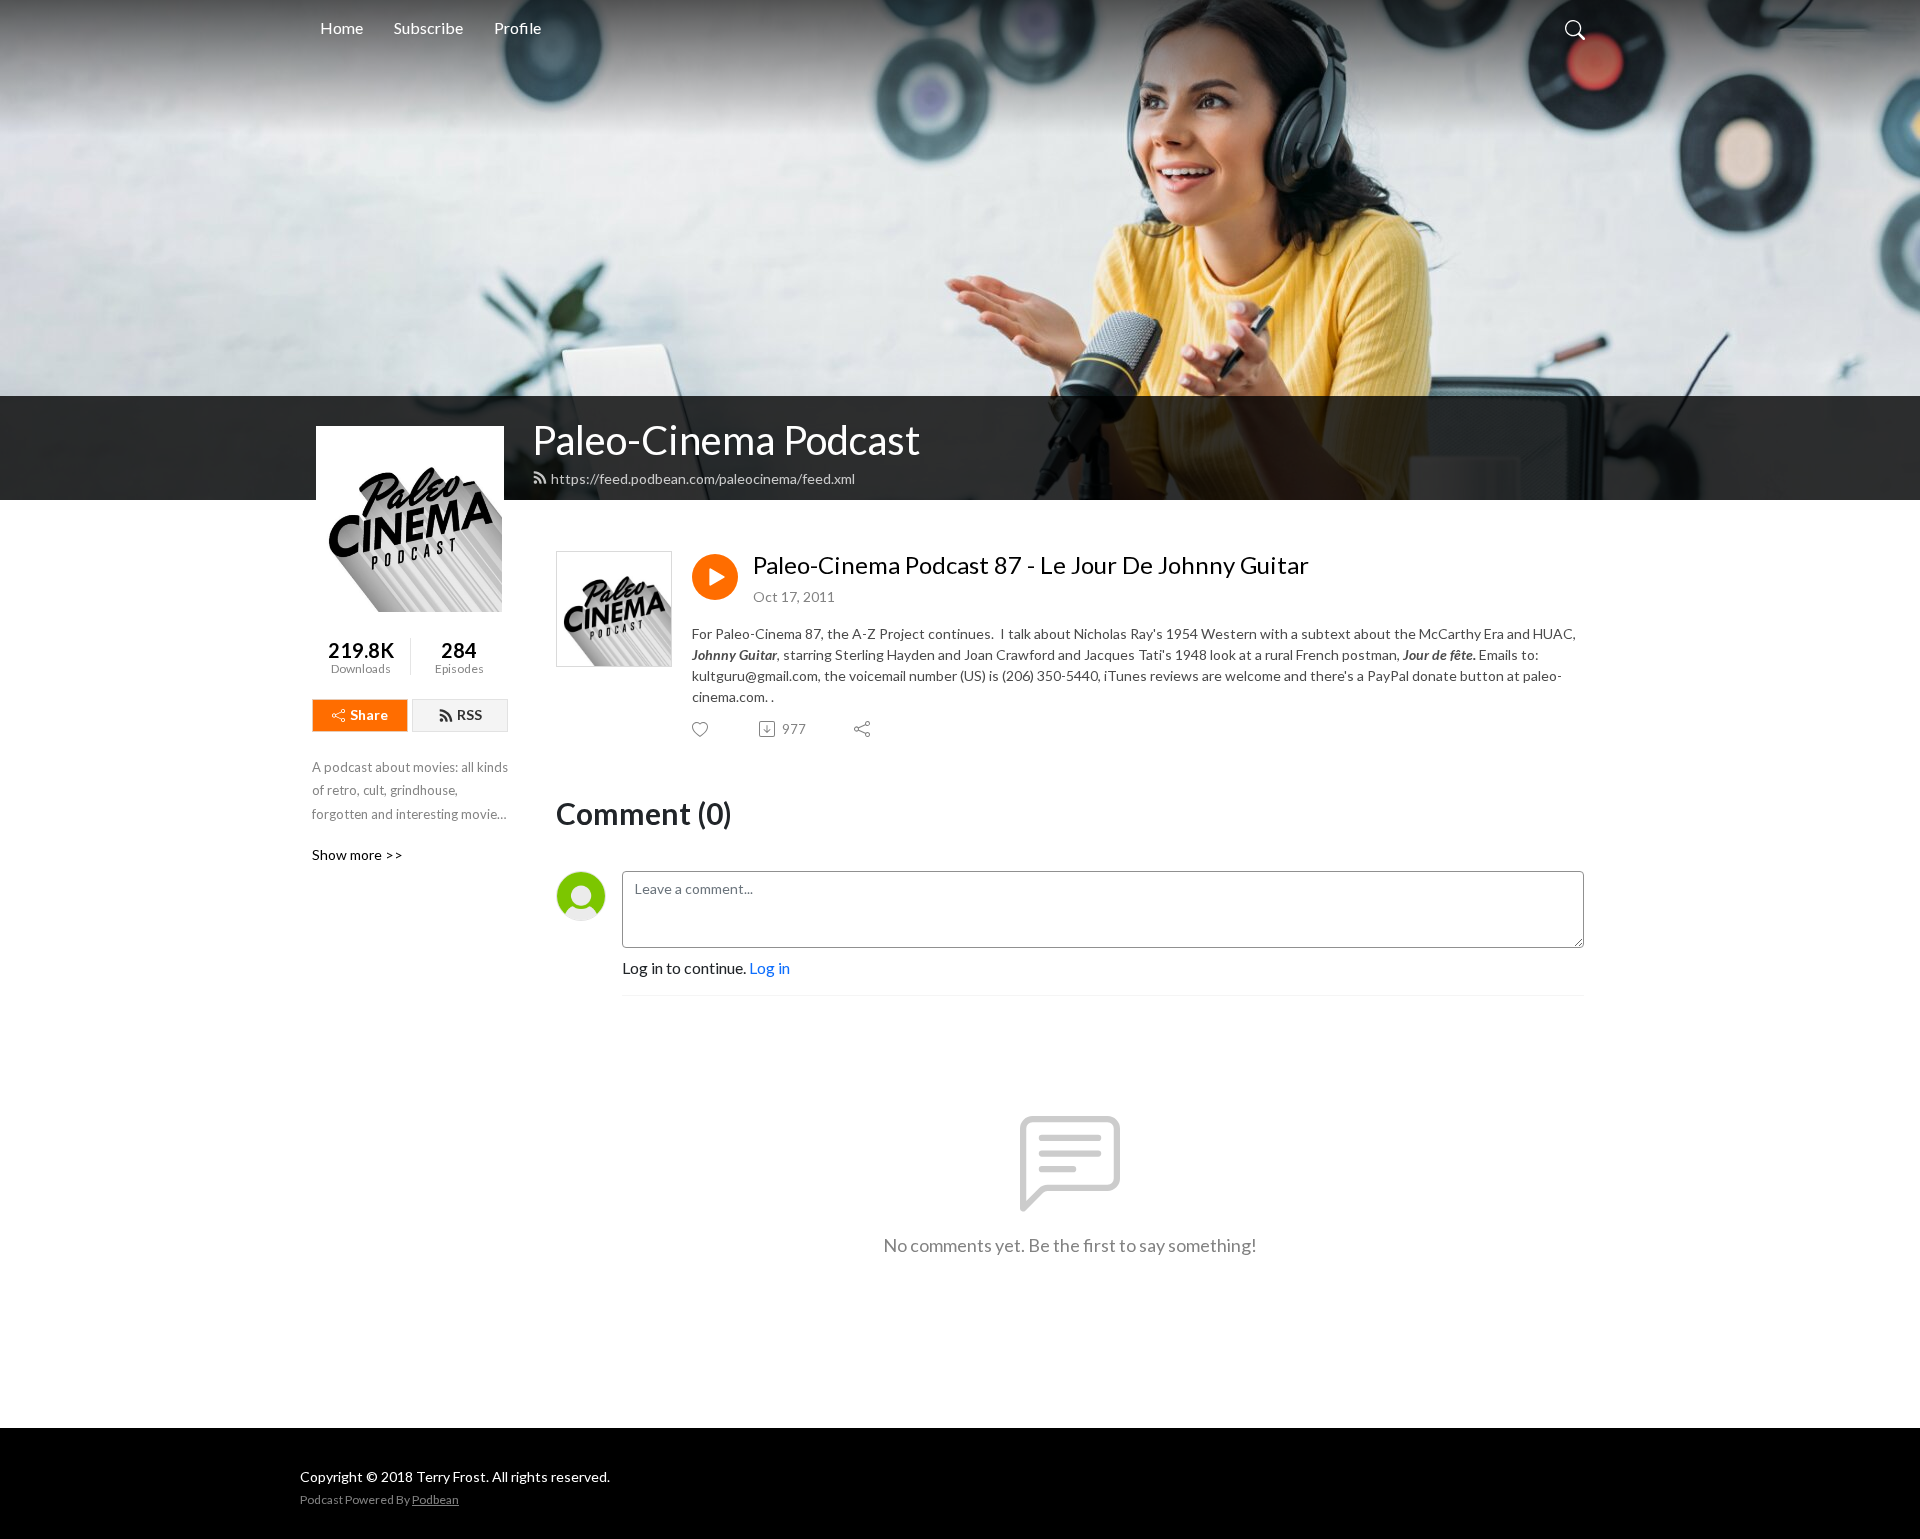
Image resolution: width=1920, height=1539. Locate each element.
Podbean (435, 1499)
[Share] (863, 729)
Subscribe (428, 27)
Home (341, 27)
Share (369, 714)
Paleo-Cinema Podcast (726, 440)
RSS (469, 714)
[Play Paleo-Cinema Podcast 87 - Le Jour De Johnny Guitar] (715, 577)
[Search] (1575, 28)
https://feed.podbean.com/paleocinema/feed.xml (703, 478)
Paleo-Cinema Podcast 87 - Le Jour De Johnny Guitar (1031, 565)
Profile (517, 27)
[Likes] (701, 729)
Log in (769, 967)
